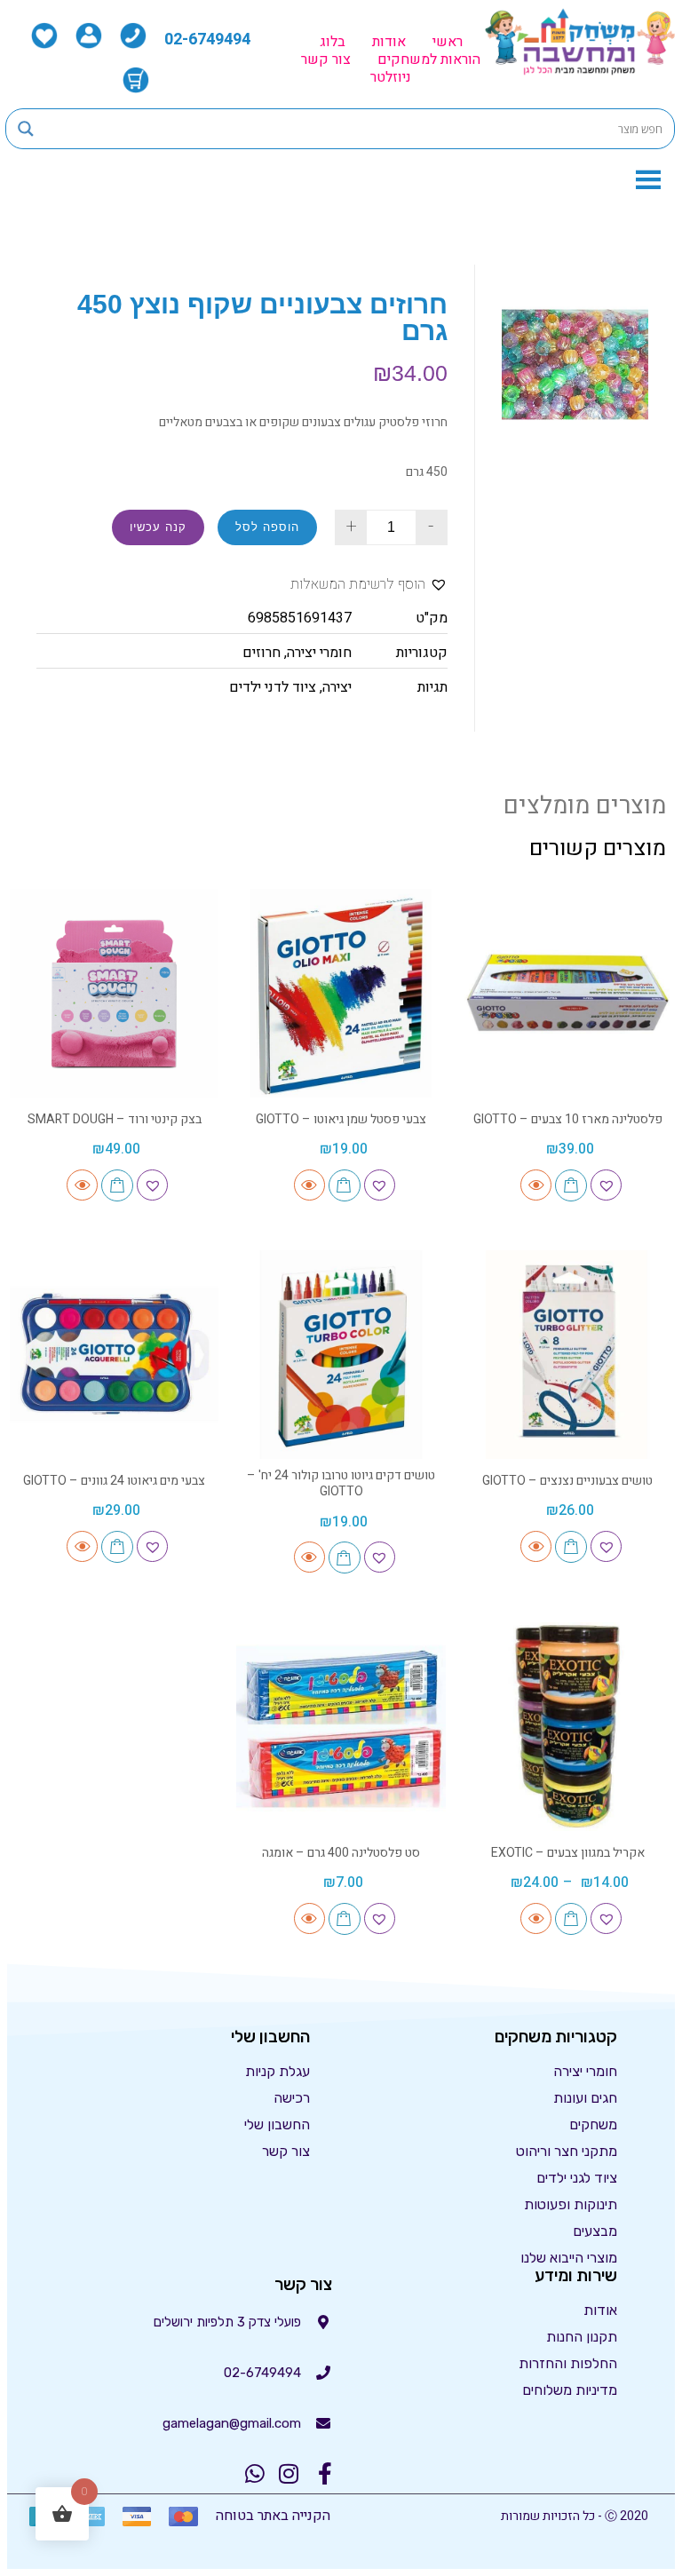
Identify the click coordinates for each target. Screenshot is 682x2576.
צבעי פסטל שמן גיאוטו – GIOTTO (341, 1119)
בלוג (333, 42)
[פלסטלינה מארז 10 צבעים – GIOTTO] (568, 993)
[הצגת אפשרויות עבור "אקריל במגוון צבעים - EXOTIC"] (571, 1919)
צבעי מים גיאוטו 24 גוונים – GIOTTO (114, 1481)
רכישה (292, 2098)
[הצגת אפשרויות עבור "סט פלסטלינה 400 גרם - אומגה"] (345, 1919)
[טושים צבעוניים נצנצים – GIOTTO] (568, 1355)
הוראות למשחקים (429, 59)
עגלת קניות (278, 2071)
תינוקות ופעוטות (571, 2204)
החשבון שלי (277, 2124)
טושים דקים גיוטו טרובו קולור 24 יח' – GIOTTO (341, 1483)
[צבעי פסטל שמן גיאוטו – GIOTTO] (341, 993)
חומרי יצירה (319, 653)
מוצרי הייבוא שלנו (569, 2258)
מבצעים (595, 2231)
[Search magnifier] (26, 129)
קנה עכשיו (158, 527)
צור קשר (326, 59)
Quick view (536, 1185)
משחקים (593, 2124)
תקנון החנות (582, 2337)
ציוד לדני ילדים (273, 687)
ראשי (448, 42)
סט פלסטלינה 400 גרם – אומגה (341, 1853)
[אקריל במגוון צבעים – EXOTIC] (568, 1727)
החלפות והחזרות (568, 2363)
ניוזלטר (391, 77)
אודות (389, 42)
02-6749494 (207, 40)
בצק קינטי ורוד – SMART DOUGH (115, 1119)
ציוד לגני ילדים (577, 2178)
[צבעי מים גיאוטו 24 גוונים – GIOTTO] (114, 1355)
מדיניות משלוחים (570, 2390)
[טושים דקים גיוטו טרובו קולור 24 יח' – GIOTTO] (341, 1355)
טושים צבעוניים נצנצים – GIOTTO (567, 1481)
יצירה (337, 687)
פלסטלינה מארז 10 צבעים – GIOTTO (568, 1119)
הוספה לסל (267, 527)
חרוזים (262, 653)
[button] (369, 585)
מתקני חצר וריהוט (567, 2151)
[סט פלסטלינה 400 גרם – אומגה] (341, 1727)
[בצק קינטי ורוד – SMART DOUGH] (114, 993)
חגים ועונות (585, 2098)
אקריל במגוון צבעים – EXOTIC (568, 1853)
